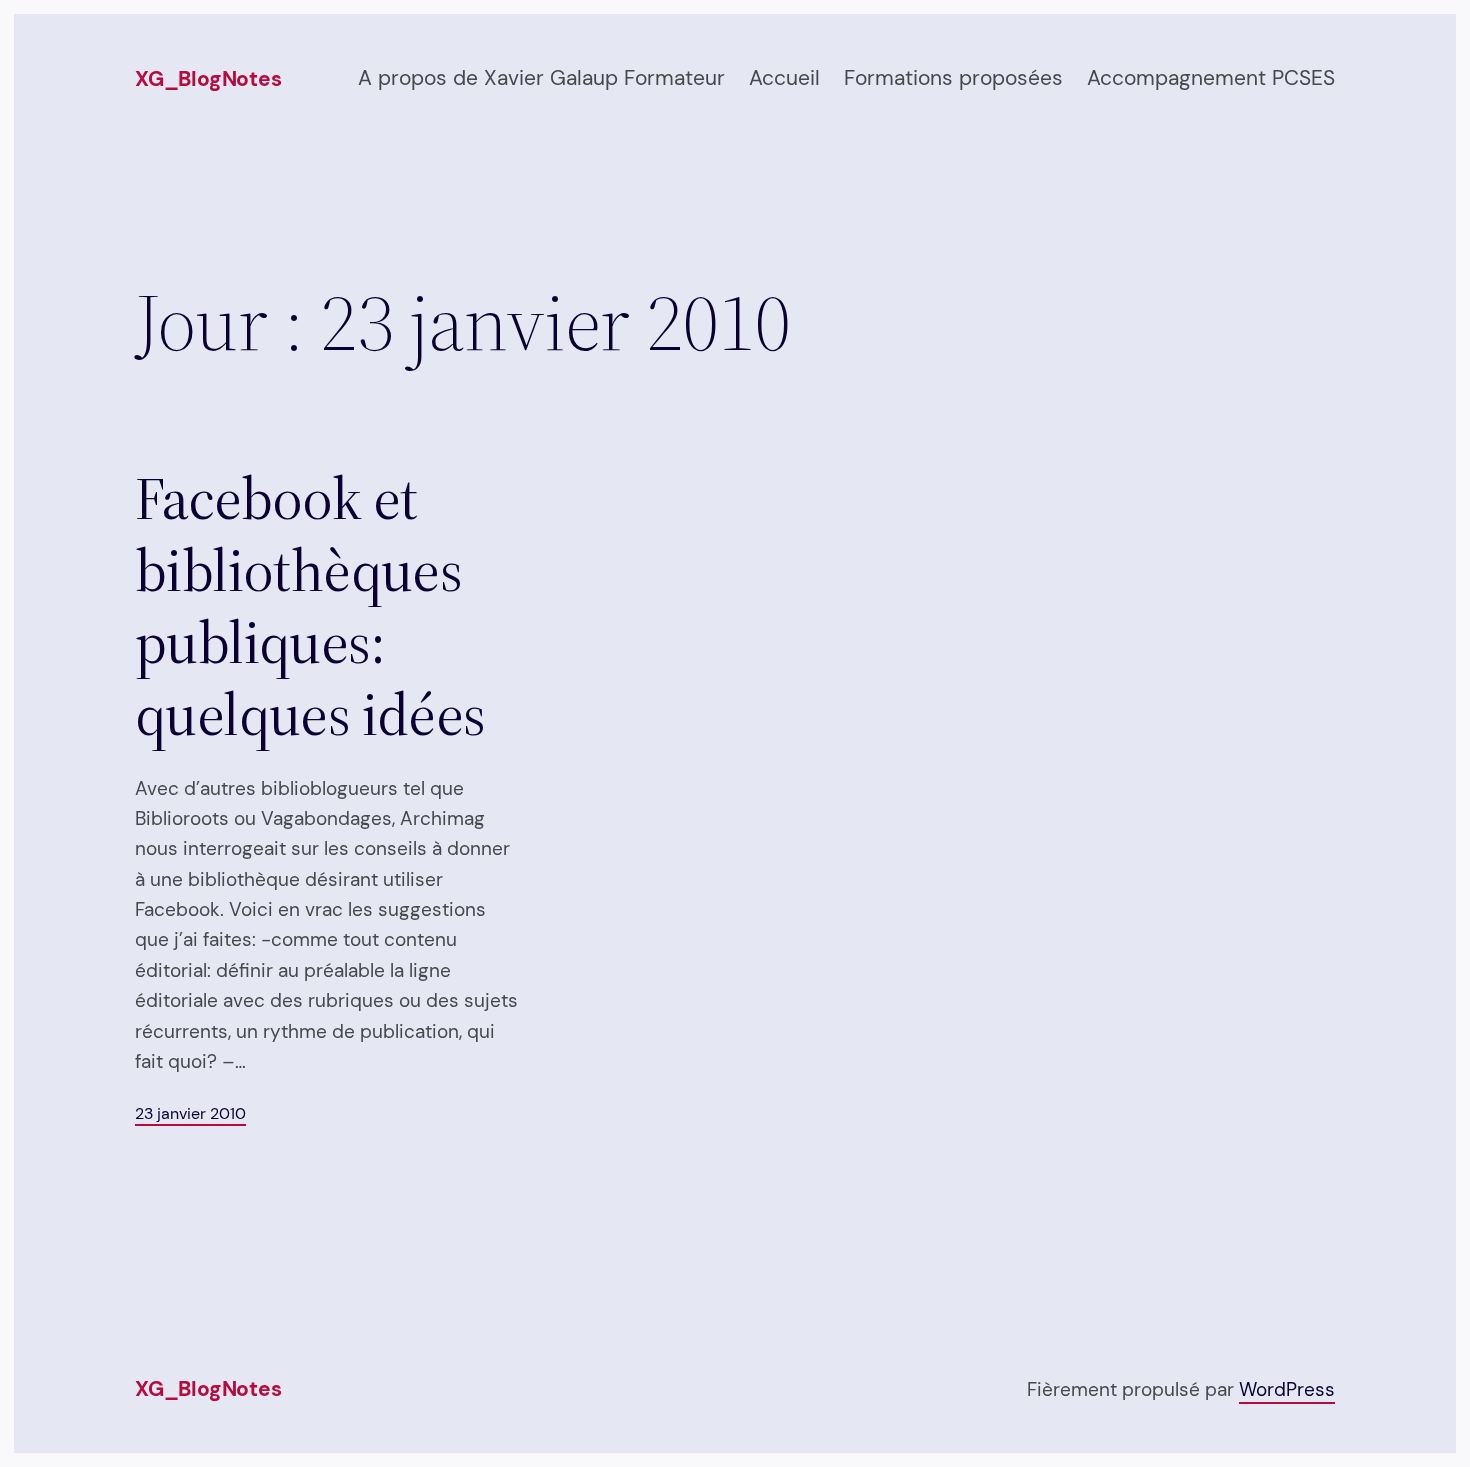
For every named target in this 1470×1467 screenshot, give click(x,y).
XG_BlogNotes (208, 79)
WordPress (1287, 1389)
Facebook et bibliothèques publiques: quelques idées (310, 606)
